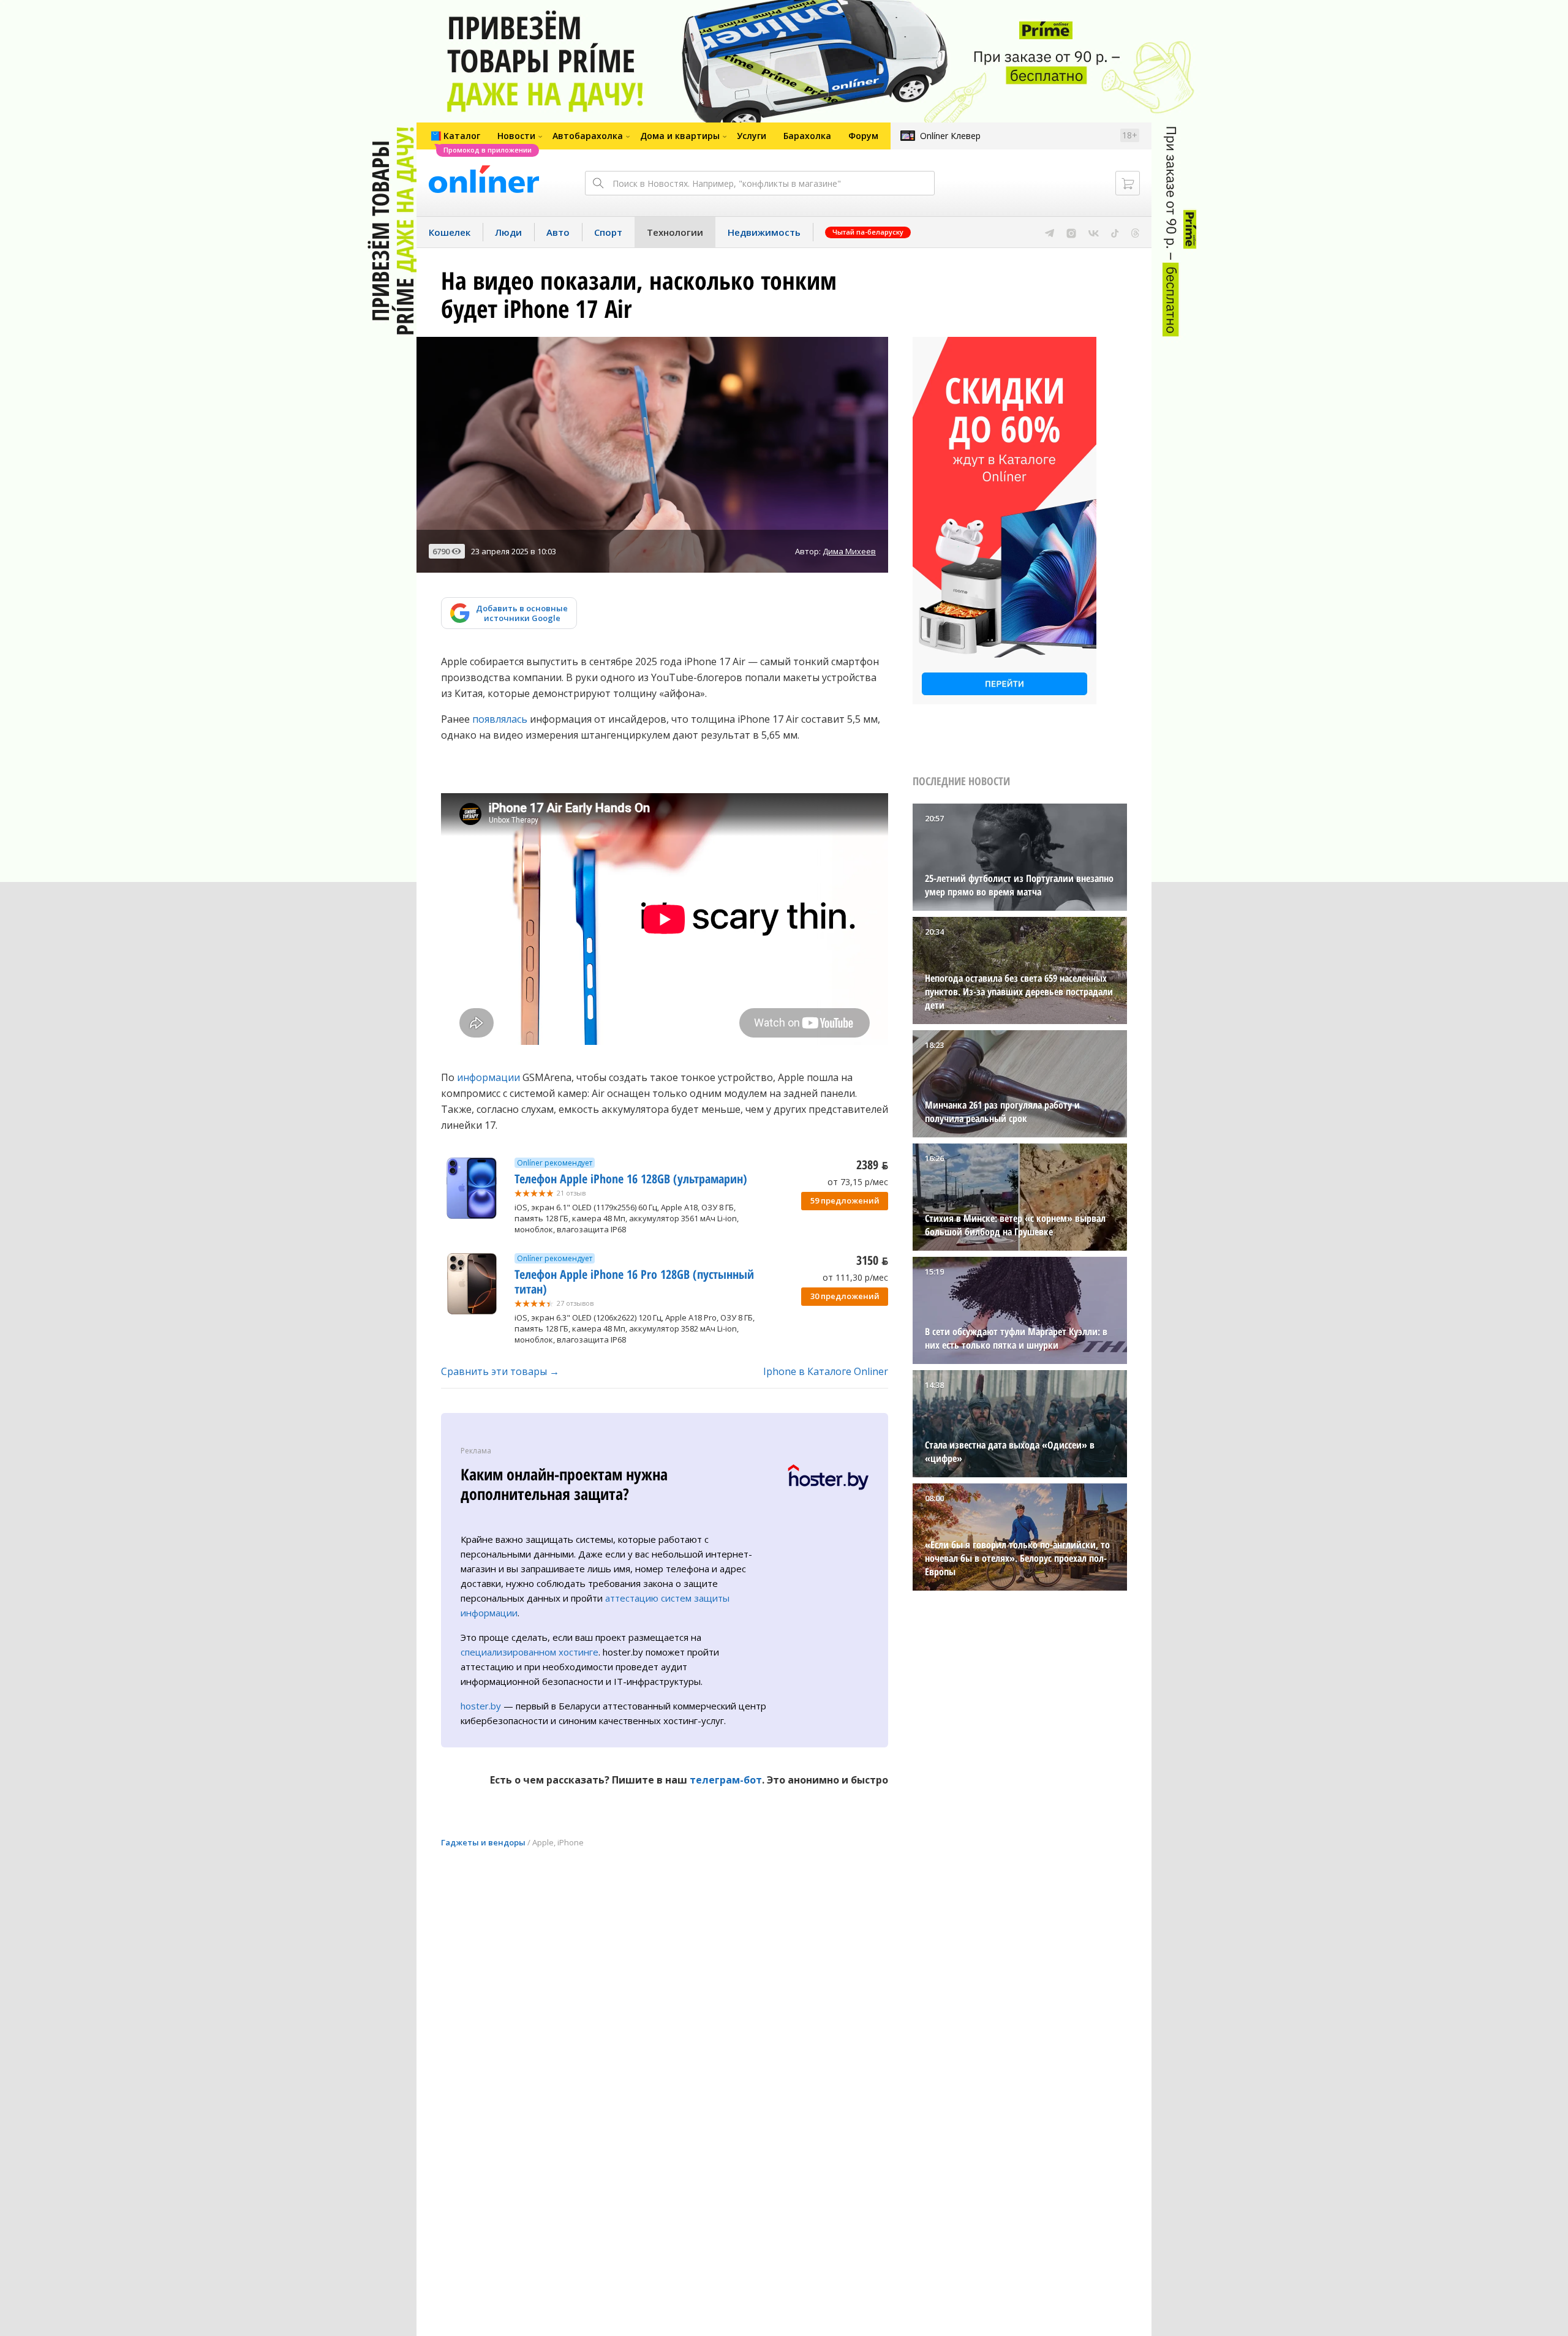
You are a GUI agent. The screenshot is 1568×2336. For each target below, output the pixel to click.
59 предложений (845, 1200)
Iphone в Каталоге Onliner (826, 1371)
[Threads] (1135, 232)
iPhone (571, 1842)
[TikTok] (1115, 232)
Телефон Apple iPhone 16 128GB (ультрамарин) (631, 1179)
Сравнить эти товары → (500, 1371)
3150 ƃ (872, 1260)
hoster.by (481, 1706)
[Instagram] (1071, 232)
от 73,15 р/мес (858, 1182)
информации (488, 1077)
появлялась (500, 719)
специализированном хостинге (530, 1652)
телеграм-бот (726, 1780)
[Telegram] (1050, 232)
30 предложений (845, 1296)
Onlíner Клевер (950, 136)
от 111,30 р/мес (855, 1277)
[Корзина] (1128, 183)
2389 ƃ (872, 1165)
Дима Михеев (849, 551)
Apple (543, 1842)
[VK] (1094, 232)
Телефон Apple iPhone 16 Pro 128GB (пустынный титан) (634, 1282)
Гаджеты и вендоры (483, 1842)
